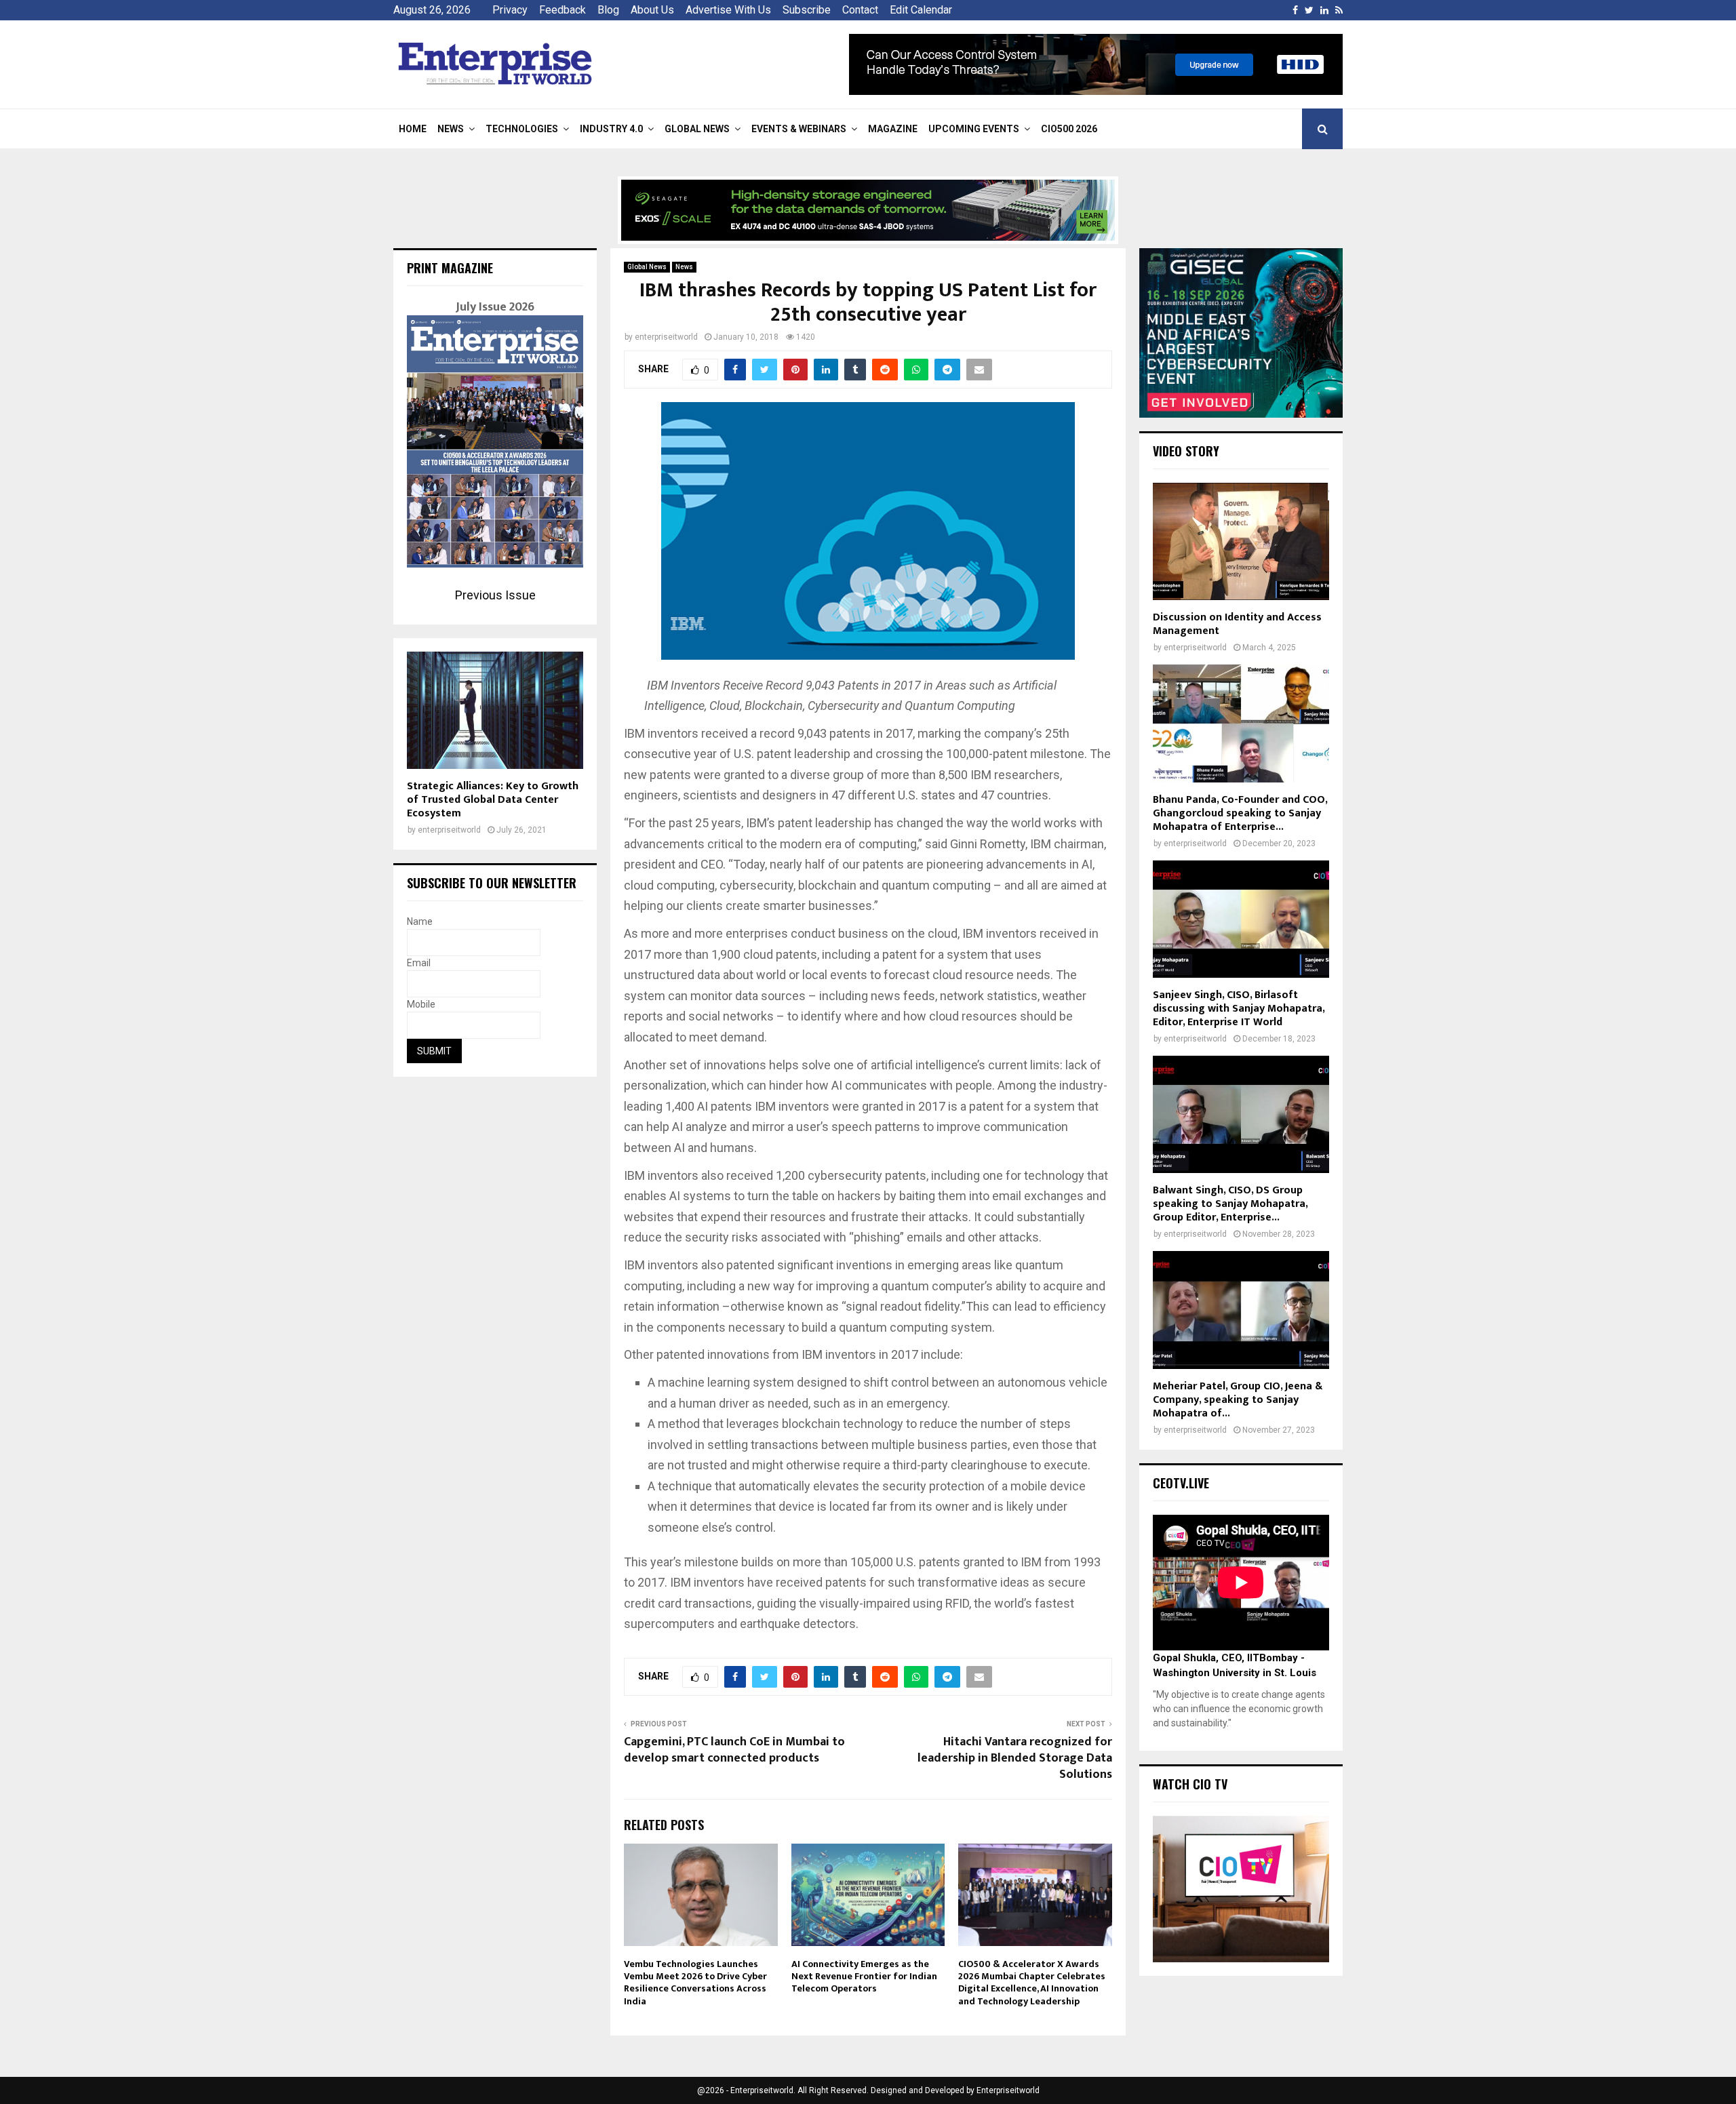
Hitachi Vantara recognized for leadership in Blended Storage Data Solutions (1015, 1758)
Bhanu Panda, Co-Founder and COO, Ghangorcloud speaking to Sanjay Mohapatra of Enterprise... (1240, 813)
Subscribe (807, 10)
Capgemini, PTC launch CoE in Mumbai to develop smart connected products (734, 1750)
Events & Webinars (799, 129)
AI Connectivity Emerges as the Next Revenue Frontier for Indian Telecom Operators (864, 1976)
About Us (652, 10)
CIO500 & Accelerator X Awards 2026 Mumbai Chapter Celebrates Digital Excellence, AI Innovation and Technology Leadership (1032, 1983)
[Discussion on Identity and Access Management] (1241, 541)
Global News (697, 129)
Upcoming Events (974, 129)
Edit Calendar (921, 10)
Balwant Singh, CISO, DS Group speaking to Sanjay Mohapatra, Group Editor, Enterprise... (1230, 1204)
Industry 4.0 (611, 129)
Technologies (522, 129)
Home (413, 129)
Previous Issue (495, 595)
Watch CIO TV (1190, 1784)
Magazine (893, 129)
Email (419, 963)
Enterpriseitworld (1008, 2090)
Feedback (563, 10)
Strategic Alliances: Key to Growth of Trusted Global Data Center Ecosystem (493, 800)
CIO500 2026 (1069, 129)
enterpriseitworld (666, 337)
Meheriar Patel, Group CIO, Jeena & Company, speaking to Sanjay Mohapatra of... (1238, 1400)
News (451, 129)
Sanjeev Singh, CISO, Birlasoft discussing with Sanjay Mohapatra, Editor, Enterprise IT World (1239, 1009)
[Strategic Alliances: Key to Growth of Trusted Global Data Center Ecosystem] (495, 710)
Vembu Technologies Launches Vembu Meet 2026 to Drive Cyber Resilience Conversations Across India (695, 1983)
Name (420, 921)
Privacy (510, 10)
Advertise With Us (728, 10)
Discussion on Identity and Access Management (1237, 624)
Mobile (421, 1004)
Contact (860, 10)
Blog (608, 10)
